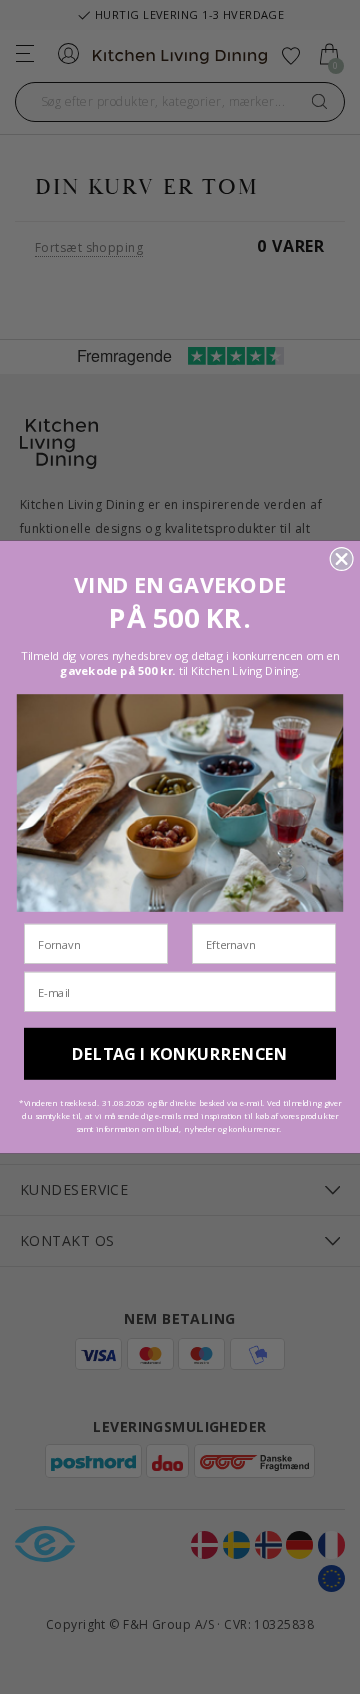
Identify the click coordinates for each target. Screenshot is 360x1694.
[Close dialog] (342, 559)
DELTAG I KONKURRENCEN (179, 1054)
